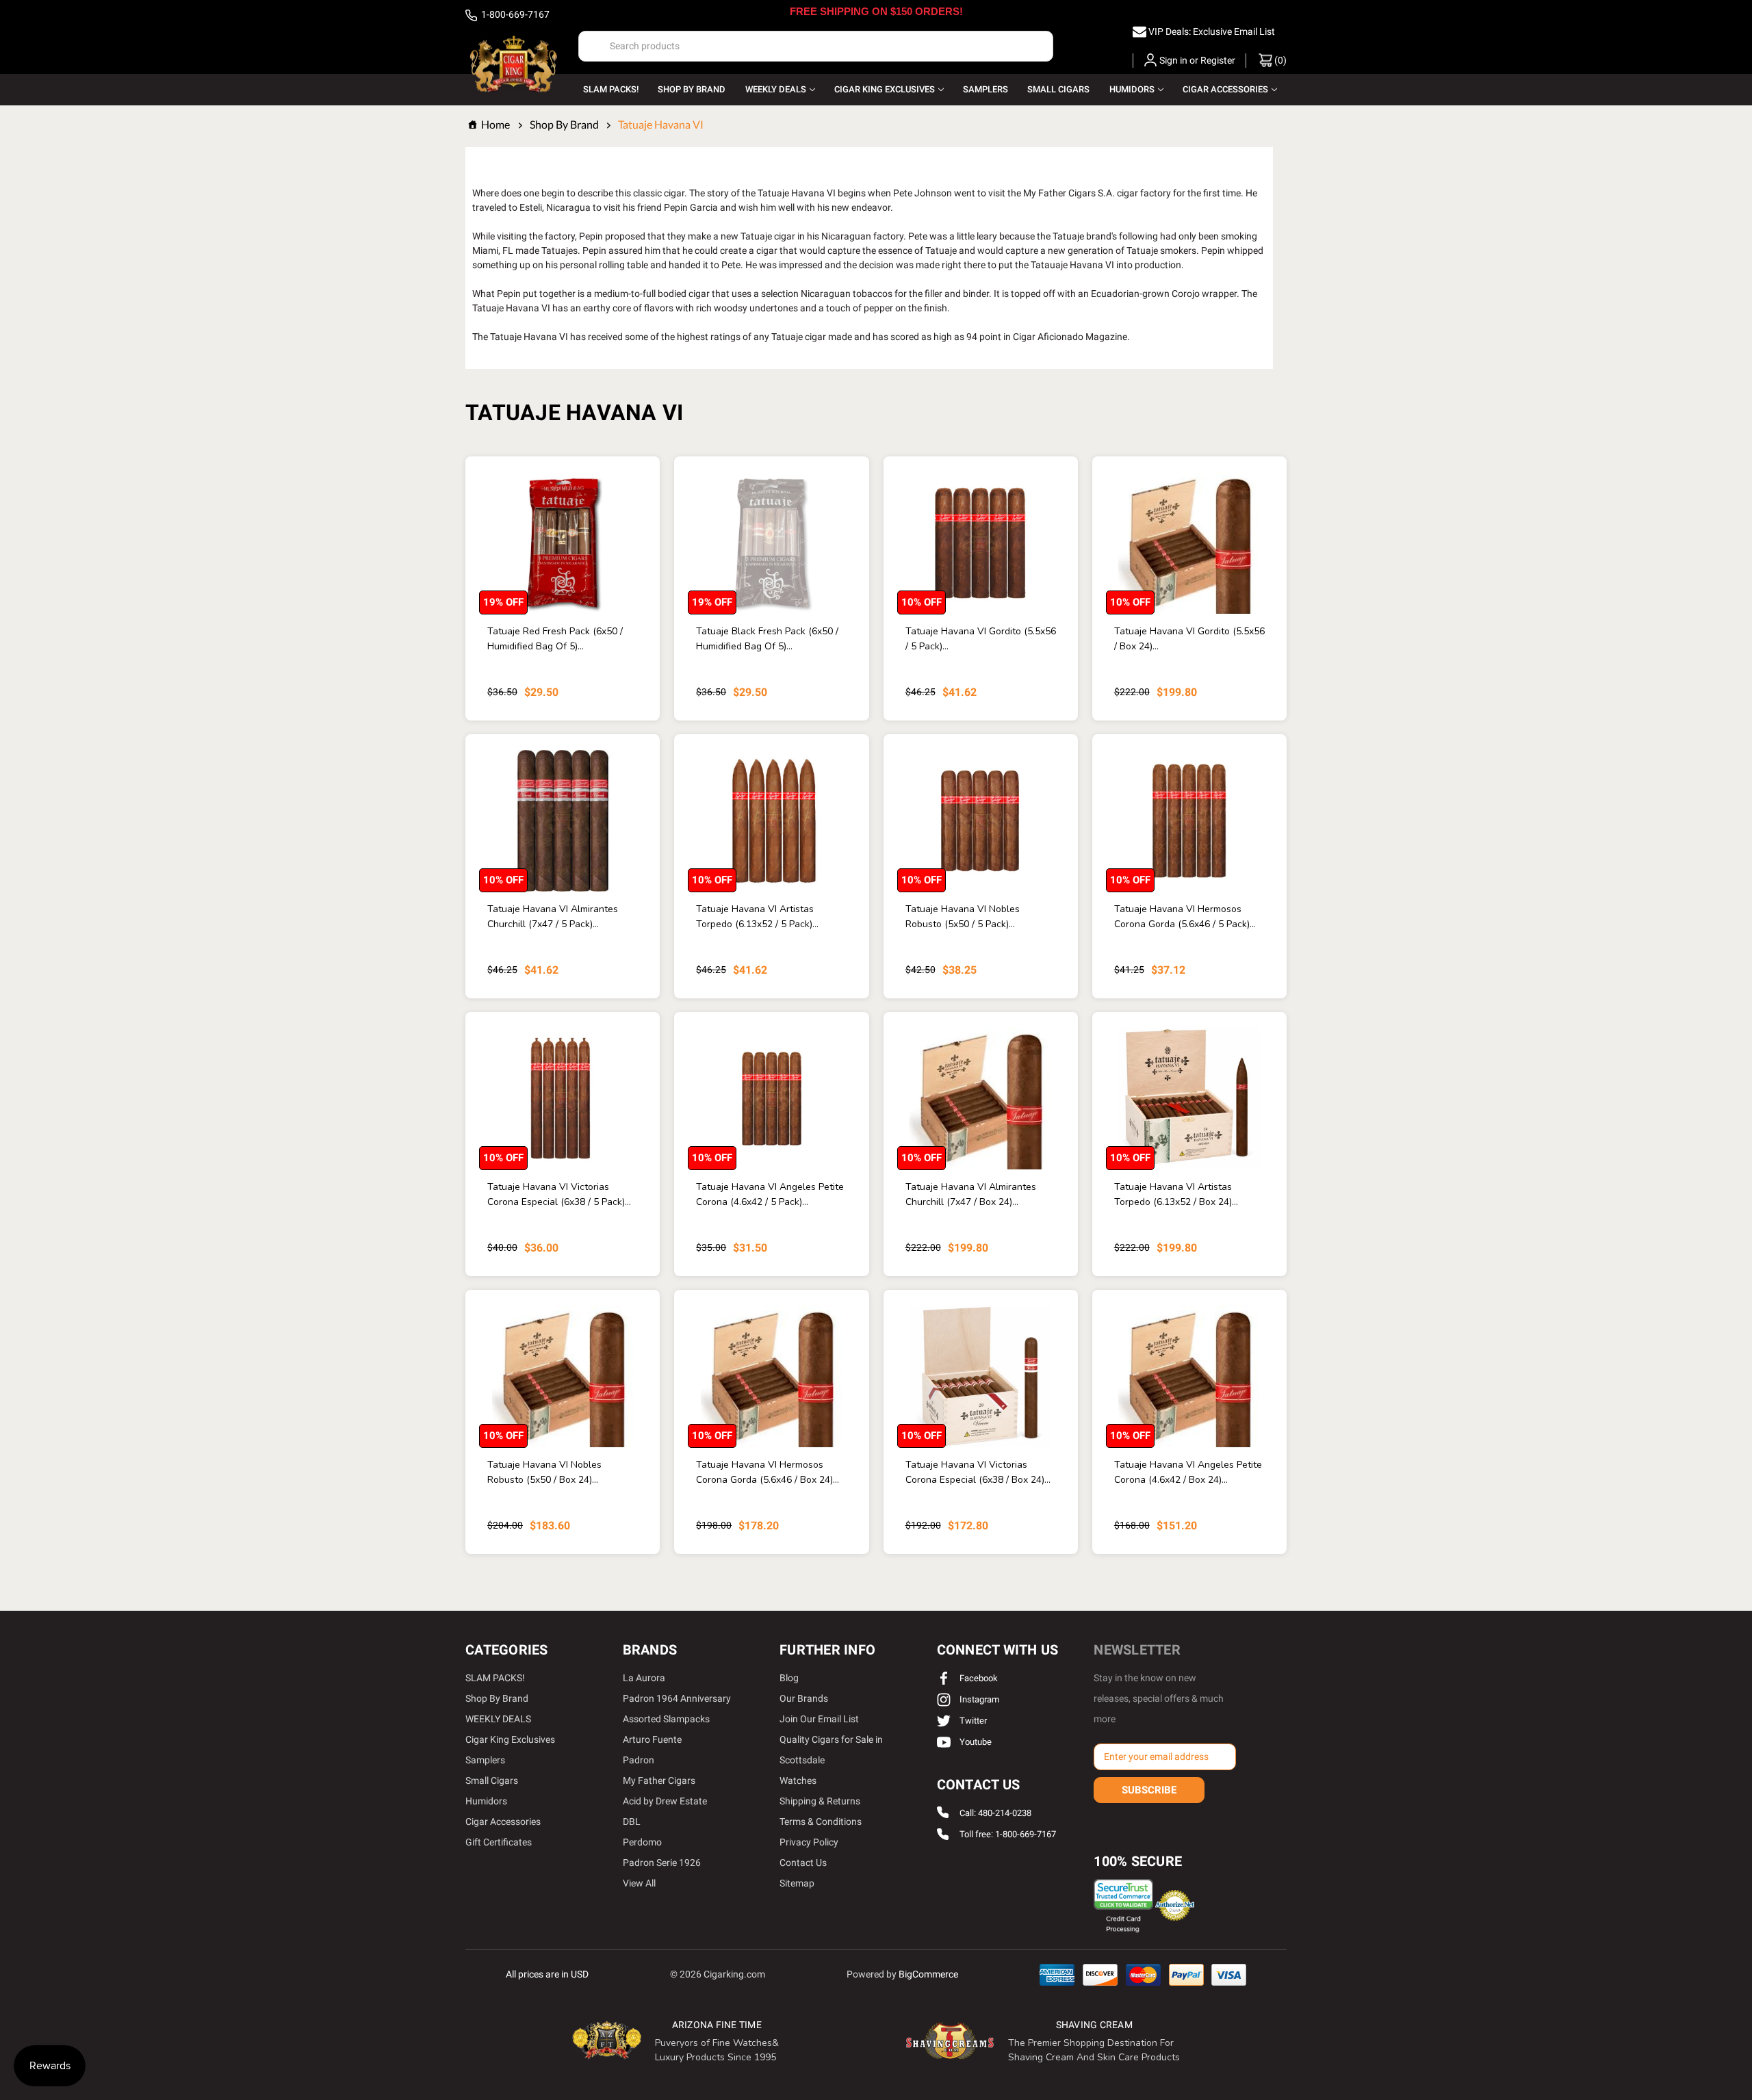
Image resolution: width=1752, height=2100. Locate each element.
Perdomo (642, 1842)
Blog (789, 1678)
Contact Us (803, 1863)
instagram (978, 1699)
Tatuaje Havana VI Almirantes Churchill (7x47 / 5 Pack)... (553, 917)
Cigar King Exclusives (885, 89)
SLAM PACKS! (611, 89)
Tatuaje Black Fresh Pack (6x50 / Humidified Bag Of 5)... (767, 639)
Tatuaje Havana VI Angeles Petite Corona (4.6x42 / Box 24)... (1188, 1472)
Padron (639, 1760)
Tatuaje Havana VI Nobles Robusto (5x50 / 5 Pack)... (963, 917)
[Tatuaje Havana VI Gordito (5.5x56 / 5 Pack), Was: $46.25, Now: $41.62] (981, 543)
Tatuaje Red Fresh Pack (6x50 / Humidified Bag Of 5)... (555, 639)
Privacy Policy (809, 1842)
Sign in (1173, 60)
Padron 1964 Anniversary (677, 1698)
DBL (632, 1822)
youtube (975, 1742)
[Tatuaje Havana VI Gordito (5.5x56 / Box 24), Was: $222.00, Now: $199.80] (1189, 543)
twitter (972, 1721)
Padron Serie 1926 (662, 1863)
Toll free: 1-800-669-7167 (1008, 1835)
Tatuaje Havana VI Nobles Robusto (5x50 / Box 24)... (544, 1472)
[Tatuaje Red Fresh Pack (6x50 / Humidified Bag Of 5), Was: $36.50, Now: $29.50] (563, 543)
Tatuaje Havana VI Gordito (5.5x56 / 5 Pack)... (981, 639)
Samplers (985, 89)
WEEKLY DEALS (776, 89)
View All (639, 1883)
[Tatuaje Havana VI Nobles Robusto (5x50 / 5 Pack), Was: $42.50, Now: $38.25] (981, 821)
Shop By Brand (692, 89)
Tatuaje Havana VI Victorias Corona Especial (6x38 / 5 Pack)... (559, 1194)
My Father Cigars (659, 1780)
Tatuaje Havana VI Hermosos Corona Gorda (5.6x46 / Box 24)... (768, 1472)
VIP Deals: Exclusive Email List (1212, 31)
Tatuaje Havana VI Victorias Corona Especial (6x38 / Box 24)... (978, 1472)
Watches (798, 1780)
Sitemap (797, 1883)
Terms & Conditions (821, 1822)
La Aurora (644, 1678)
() (1279, 60)
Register (1218, 60)
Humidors (1132, 89)
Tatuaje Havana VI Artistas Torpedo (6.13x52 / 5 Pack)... (757, 917)
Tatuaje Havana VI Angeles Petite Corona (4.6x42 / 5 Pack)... (770, 1194)
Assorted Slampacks (666, 1719)
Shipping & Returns (820, 1801)
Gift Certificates (499, 1842)
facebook (978, 1678)
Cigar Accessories (1225, 89)
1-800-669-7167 (514, 14)
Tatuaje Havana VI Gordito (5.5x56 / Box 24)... (1189, 639)
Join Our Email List (819, 1719)
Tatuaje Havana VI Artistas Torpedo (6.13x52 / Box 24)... (1176, 1194)
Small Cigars (1058, 89)
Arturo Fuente (652, 1739)
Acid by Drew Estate (665, 1801)
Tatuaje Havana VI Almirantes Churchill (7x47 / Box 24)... (971, 1194)
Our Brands (804, 1698)
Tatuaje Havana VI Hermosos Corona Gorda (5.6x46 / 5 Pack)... (1185, 917)
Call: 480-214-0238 (995, 1813)
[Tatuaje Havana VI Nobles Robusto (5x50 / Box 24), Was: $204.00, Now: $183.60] (563, 1376)
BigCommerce (928, 1974)
